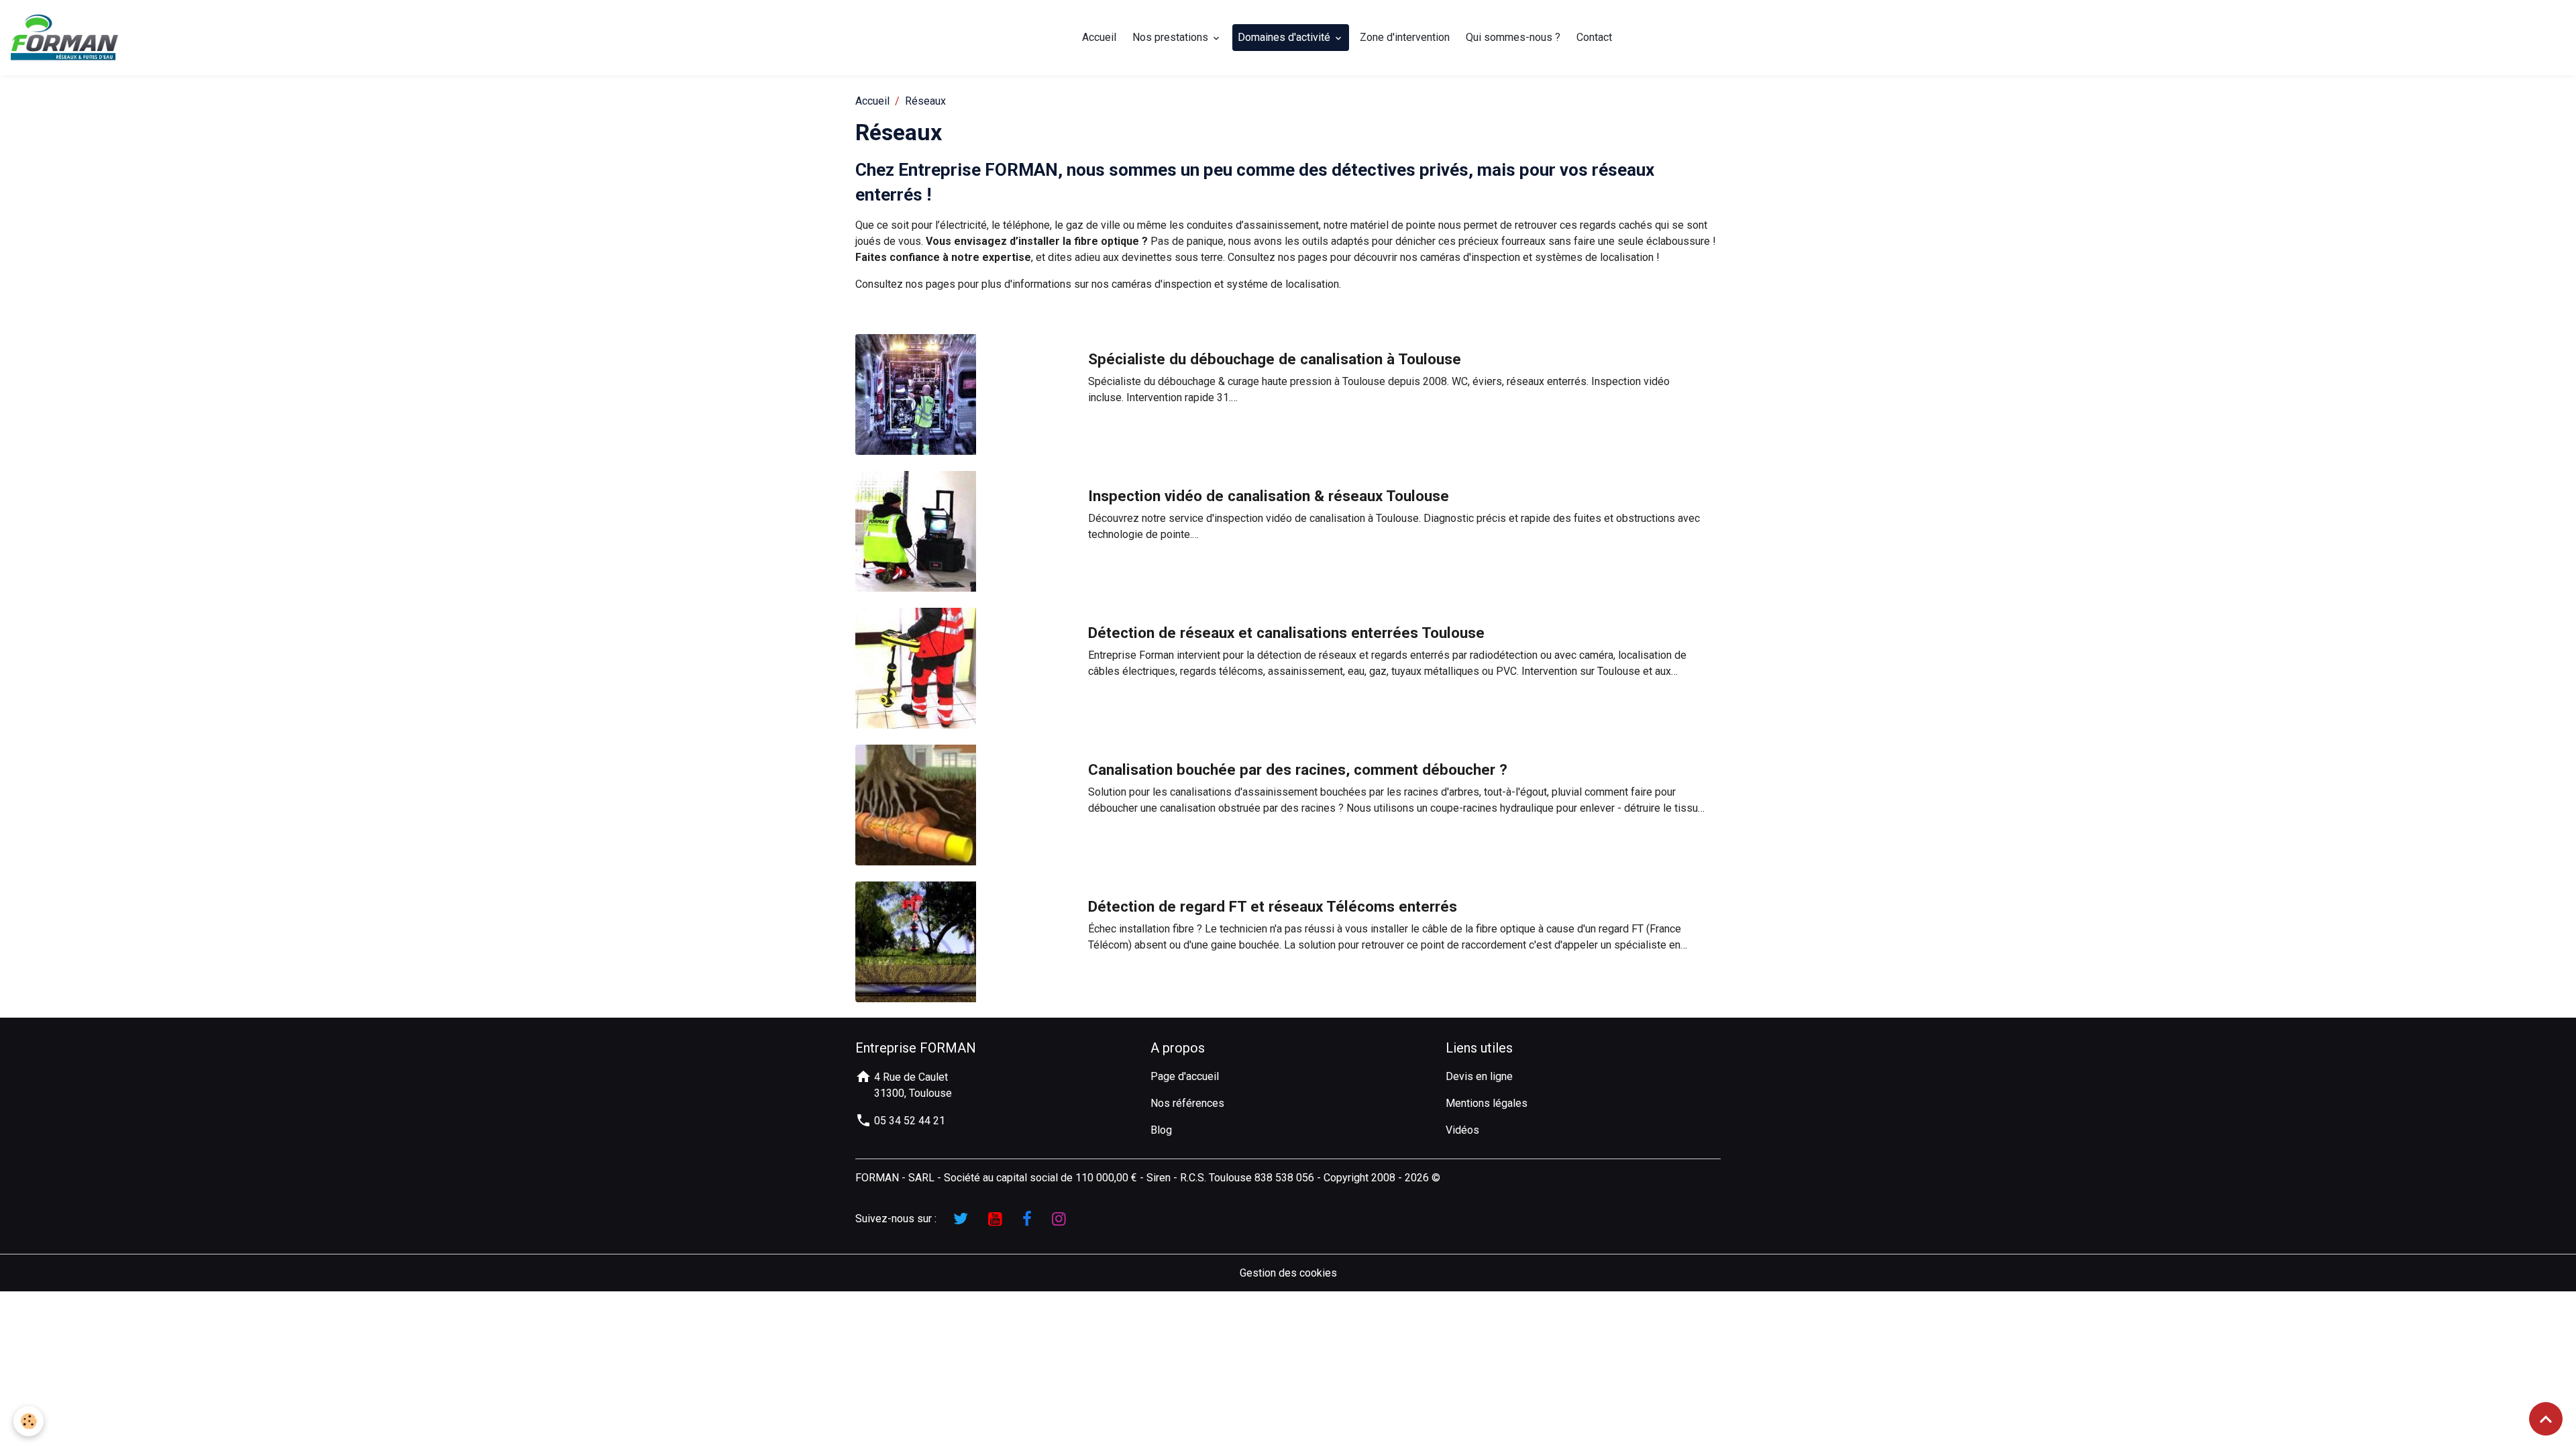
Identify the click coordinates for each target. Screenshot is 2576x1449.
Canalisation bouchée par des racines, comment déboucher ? (1298, 769)
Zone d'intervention (1405, 37)
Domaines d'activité (1285, 37)
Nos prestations (1172, 37)
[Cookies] (29, 1421)
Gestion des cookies (1288, 1273)
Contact (1594, 37)
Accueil (1099, 37)
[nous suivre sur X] (961, 1219)
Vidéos (1462, 1130)
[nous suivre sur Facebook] (1027, 1219)
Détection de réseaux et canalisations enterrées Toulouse (1286, 633)
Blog (1161, 1130)
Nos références (1187, 1103)
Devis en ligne (1479, 1076)
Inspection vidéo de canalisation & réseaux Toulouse (1269, 496)
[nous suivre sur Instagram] (1059, 1219)
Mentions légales (1487, 1103)
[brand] (67, 38)
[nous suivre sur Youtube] (995, 1219)
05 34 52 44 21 (908, 1121)
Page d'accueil (1185, 1076)
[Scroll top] (2546, 1419)
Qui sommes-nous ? (1513, 37)
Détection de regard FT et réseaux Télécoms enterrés (1273, 906)
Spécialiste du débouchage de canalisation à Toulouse (1275, 359)
